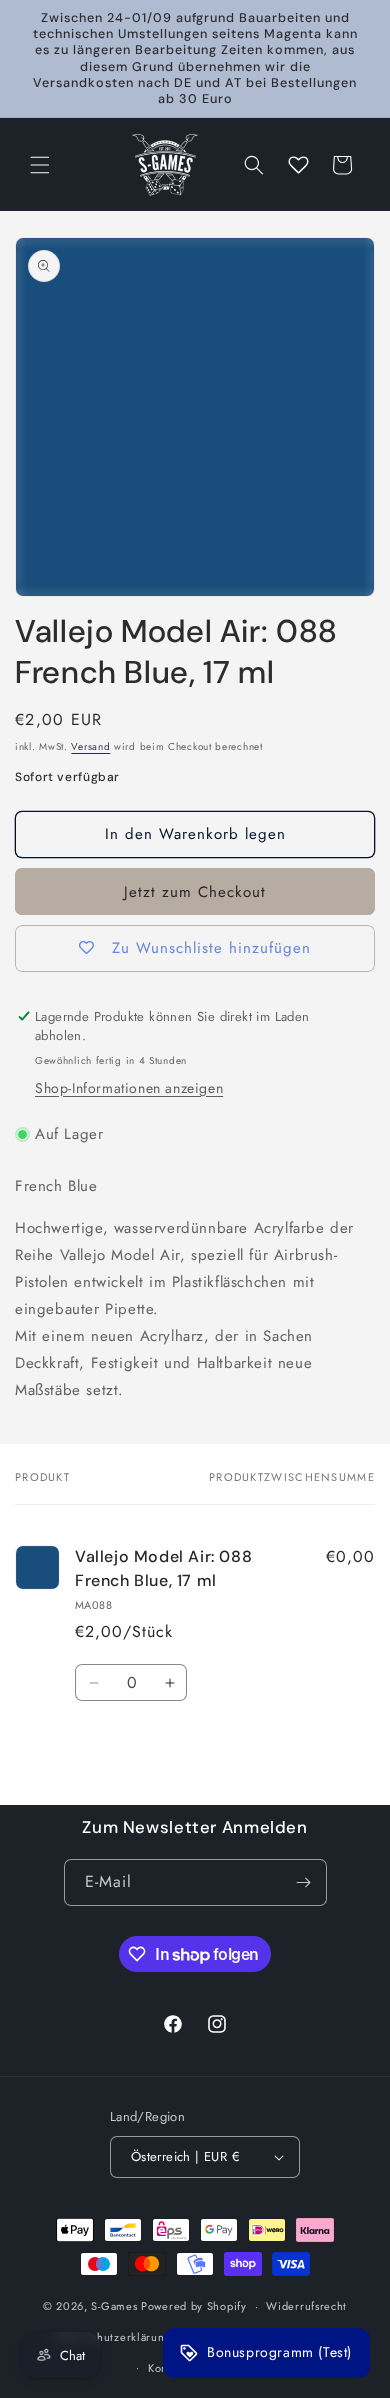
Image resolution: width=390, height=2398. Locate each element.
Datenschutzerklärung (113, 2337)
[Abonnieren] (304, 1882)
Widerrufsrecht (306, 2306)
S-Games (114, 2306)
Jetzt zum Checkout (195, 892)
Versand (90, 746)
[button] (40, 165)
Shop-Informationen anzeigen (129, 1088)
